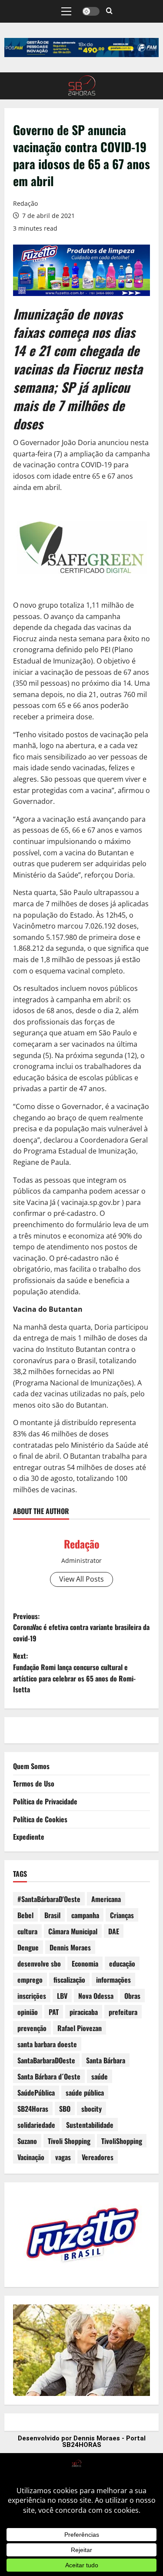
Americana (106, 1899)
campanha (85, 1915)
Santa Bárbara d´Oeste (49, 2076)
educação (122, 1963)
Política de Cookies (40, 1819)
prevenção (32, 2028)
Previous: (81, 1627)
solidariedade (36, 2125)
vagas (63, 2157)
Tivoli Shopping (69, 2141)
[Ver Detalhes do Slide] (81, 48)
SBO (65, 2109)
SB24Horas (33, 2109)
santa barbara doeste (47, 2044)
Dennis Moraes (70, 1947)
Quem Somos (31, 1766)
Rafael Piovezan (80, 2028)
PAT (54, 2012)
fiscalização (69, 1980)
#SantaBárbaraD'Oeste (49, 1899)
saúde (100, 2076)
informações (113, 1980)
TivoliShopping (122, 2141)
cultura (27, 1931)
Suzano (27, 2141)
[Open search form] (109, 11)
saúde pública (85, 2093)
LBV (62, 1996)
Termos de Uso (34, 1783)
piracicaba (84, 2012)
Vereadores (98, 2157)
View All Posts (81, 1579)
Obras (132, 1996)
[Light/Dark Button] (91, 11)
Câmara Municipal (73, 1931)
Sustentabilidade (90, 2125)
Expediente (29, 1837)
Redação (25, 203)
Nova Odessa (96, 1996)
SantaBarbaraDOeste (46, 2060)
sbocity (91, 2109)
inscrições (32, 1996)
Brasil (52, 1915)
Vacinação (31, 2157)
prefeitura (123, 2012)
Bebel (25, 1915)
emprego (30, 1980)
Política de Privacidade (45, 1801)
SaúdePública (36, 2093)
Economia (85, 1963)
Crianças (122, 1915)
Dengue (28, 1947)
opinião (28, 2012)
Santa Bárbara (106, 2060)
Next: (74, 1673)
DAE (114, 1931)
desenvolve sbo (39, 1963)
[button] (66, 11)
